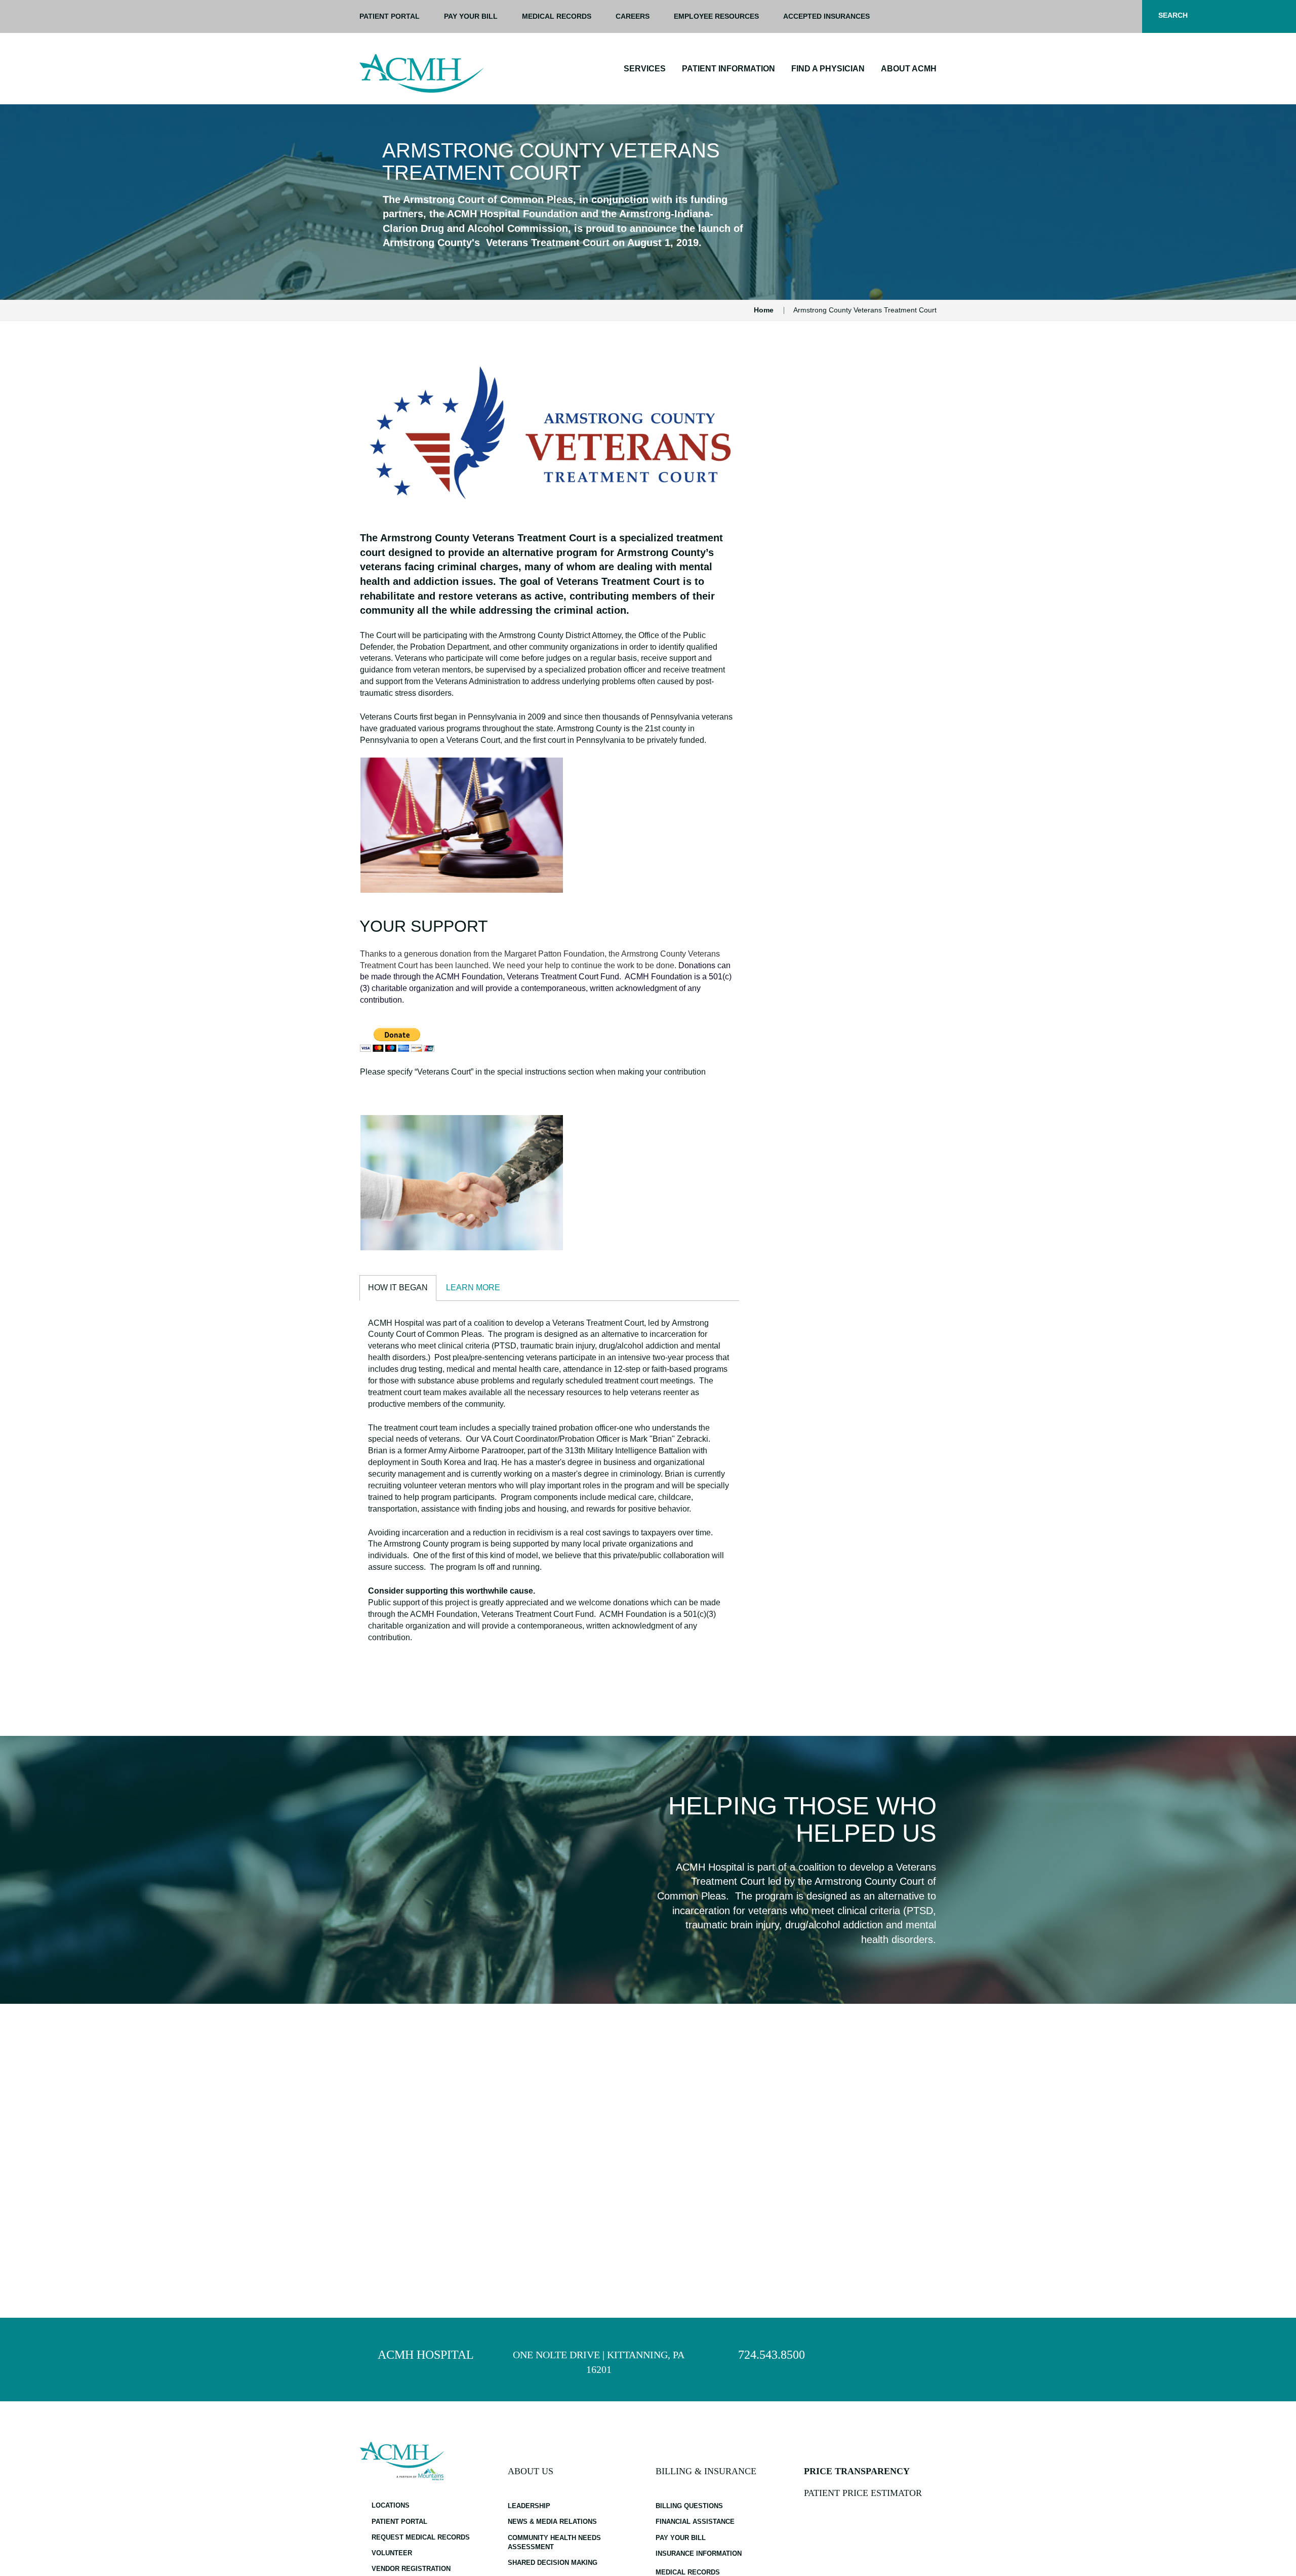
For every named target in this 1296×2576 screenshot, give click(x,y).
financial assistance (695, 2522)
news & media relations (552, 2522)
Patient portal (390, 16)
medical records (688, 2572)
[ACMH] (422, 73)
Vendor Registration (411, 2569)
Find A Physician (828, 69)
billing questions (689, 2506)
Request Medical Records (421, 2537)
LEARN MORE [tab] (473, 1287)
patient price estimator (863, 2493)
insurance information (699, 2553)
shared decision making (553, 2563)
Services (645, 69)
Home (764, 310)
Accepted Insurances (826, 16)
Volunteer (392, 2553)
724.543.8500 (772, 2355)
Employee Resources (716, 16)
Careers (633, 16)
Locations (391, 2505)
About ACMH (909, 69)
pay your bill (471, 16)
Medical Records (557, 16)
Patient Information (728, 69)
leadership (529, 2506)
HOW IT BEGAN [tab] (398, 1287)
